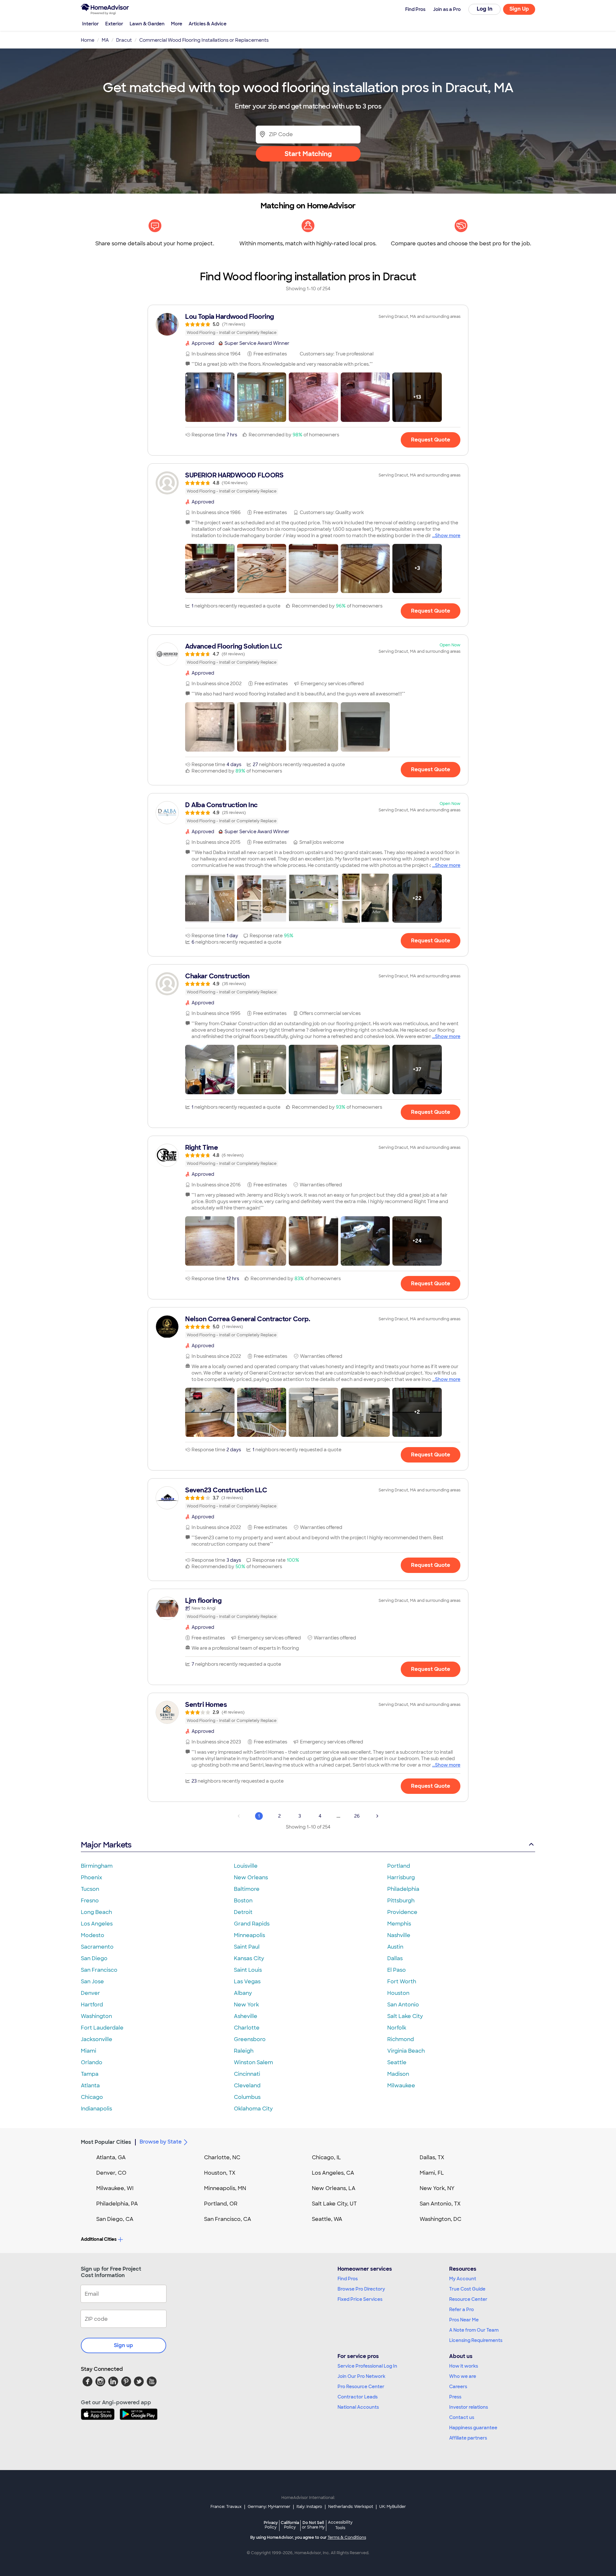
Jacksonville (97, 2039)
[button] (210, 397)
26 (357, 1816)
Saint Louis (248, 1970)
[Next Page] (377, 1816)
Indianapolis (96, 2109)
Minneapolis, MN (225, 2188)
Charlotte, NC (222, 2157)
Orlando (92, 2062)
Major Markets (106, 1845)
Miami (89, 2051)
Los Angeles (97, 1924)
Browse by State (161, 2142)
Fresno (90, 1901)
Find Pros (348, 2279)
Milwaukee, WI (115, 2188)
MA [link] (105, 40)
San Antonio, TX (440, 2204)
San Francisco (99, 1970)
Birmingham (97, 1866)
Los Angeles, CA (333, 2173)
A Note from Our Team (474, 2330)
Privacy (271, 2525)
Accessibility (340, 2525)
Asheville (246, 2016)
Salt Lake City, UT (334, 2204)
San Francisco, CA (228, 2219)
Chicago (92, 2097)
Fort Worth (402, 1982)
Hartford (92, 2005)
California (290, 2525)
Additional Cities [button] (99, 2239)
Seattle (397, 2062)
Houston (398, 1993)
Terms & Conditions (347, 2537)
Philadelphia (403, 1889)
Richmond (401, 2039)
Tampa (90, 2074)
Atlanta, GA (111, 2157)
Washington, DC (441, 2219)
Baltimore (247, 1889)
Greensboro (250, 2039)
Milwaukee (401, 2086)
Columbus (247, 2097)
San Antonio (403, 2005)
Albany (243, 1993)
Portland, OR (221, 2204)
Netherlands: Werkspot (351, 2507)
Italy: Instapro (309, 2507)
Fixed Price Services (360, 2299)
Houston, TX (220, 2173)
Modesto (93, 1935)
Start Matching (308, 154)
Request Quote (431, 440)
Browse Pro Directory (361, 2289)
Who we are (463, 2376)
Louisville (246, 1866)
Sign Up (519, 9)
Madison (398, 2074)
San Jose (92, 1982)
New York (246, 2005)
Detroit (243, 1912)
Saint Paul (247, 1947)
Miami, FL (432, 2173)
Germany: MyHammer (269, 2507)
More (177, 24)
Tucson (90, 1889)
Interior (90, 24)
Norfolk (397, 2028)
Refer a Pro (462, 2310)
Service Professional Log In (367, 2366)
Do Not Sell (313, 2525)
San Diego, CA (115, 2219)
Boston (243, 1901)
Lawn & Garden (147, 24)
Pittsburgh (401, 1901)
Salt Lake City (405, 2016)
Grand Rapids (252, 1924)
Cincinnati (247, 2074)
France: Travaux (226, 2507)
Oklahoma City (253, 2109)
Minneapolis (249, 1935)
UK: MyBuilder (393, 2507)
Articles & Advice (208, 24)
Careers (458, 2387)
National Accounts (358, 2407)
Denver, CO (111, 2173)
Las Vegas (247, 1982)
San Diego (94, 1958)
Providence (402, 1912)
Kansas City (249, 1958)
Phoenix (91, 1877)
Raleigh (244, 2051)
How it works (464, 2366)
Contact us (462, 2417)
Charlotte (247, 2028)
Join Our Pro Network (361, 2376)
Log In (485, 9)
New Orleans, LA (334, 2188)
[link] (308, 324)
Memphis (399, 1924)
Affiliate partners (468, 2438)
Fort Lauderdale (102, 2028)
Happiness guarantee (473, 2428)
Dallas (395, 1958)
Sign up (124, 2345)
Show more (448, 536)
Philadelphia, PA (117, 2204)
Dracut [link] (124, 40)
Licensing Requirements (476, 2340)
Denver (90, 1993)
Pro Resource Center (361, 2387)
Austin (395, 1947)
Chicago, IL (326, 2157)
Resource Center (468, 2299)
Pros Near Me (464, 2320)
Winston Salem (253, 2062)
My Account (463, 2279)
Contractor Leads (358, 2397)
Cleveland (247, 2086)
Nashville (399, 1935)
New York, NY (437, 2188)
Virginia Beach (406, 2051)
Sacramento (97, 1947)
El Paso (397, 1970)
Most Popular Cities (106, 2142)
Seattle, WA (327, 2219)
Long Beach (96, 1912)
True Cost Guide (467, 2289)
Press (455, 2397)
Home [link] (88, 40)
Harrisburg (401, 1877)
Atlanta (90, 2086)
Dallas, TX (432, 2157)
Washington (96, 2016)
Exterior (114, 24)
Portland (399, 1866)
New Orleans (251, 1877)
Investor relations (469, 2407)
